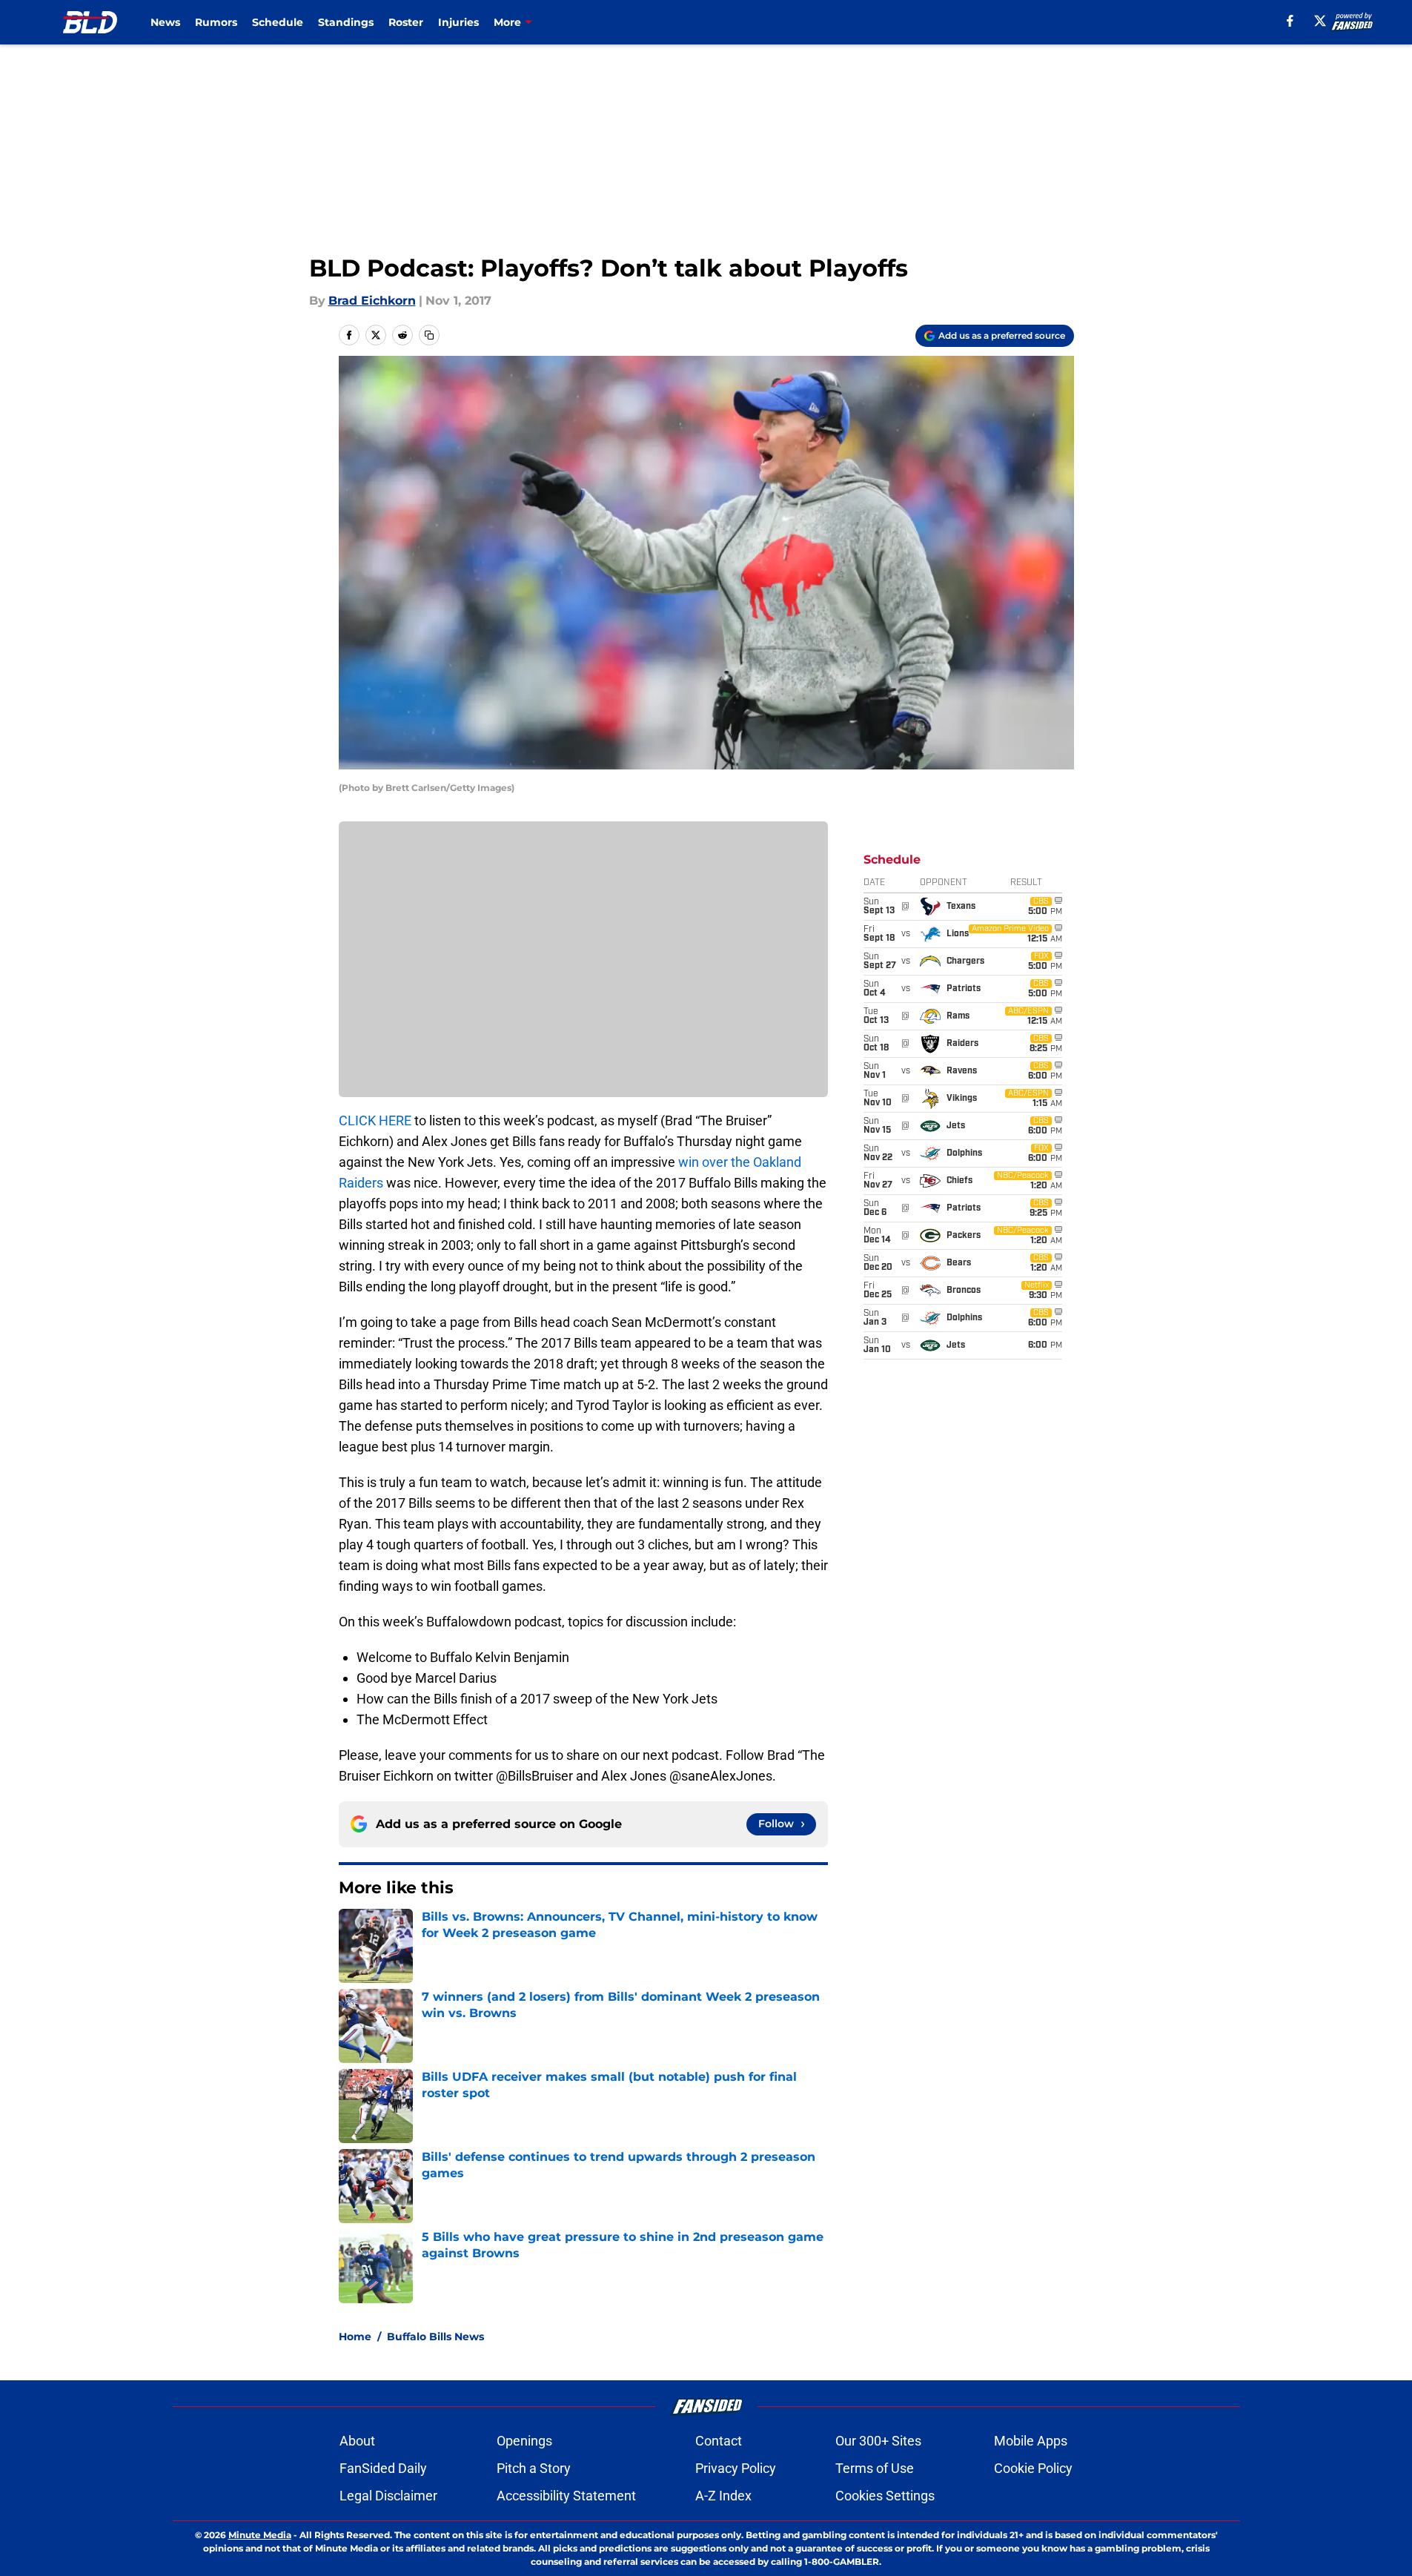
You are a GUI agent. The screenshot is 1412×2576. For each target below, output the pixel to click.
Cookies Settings (885, 2496)
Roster (406, 22)
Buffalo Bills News (435, 2337)
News (165, 22)
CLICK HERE (375, 1120)
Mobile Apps (1031, 2441)
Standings (346, 22)
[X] (1320, 21)
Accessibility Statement (566, 2496)
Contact (719, 2441)
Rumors (216, 22)
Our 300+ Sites (878, 2441)
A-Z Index (723, 2496)
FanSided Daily (383, 2468)
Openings (524, 2441)
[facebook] (1290, 21)
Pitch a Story (534, 2468)
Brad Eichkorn (372, 301)
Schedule (278, 22)
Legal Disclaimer (388, 2496)
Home (355, 2337)
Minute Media (260, 2535)
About (357, 2441)
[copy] (429, 335)
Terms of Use (875, 2468)
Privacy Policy (736, 2468)
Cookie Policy (1033, 2468)
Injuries (458, 22)
